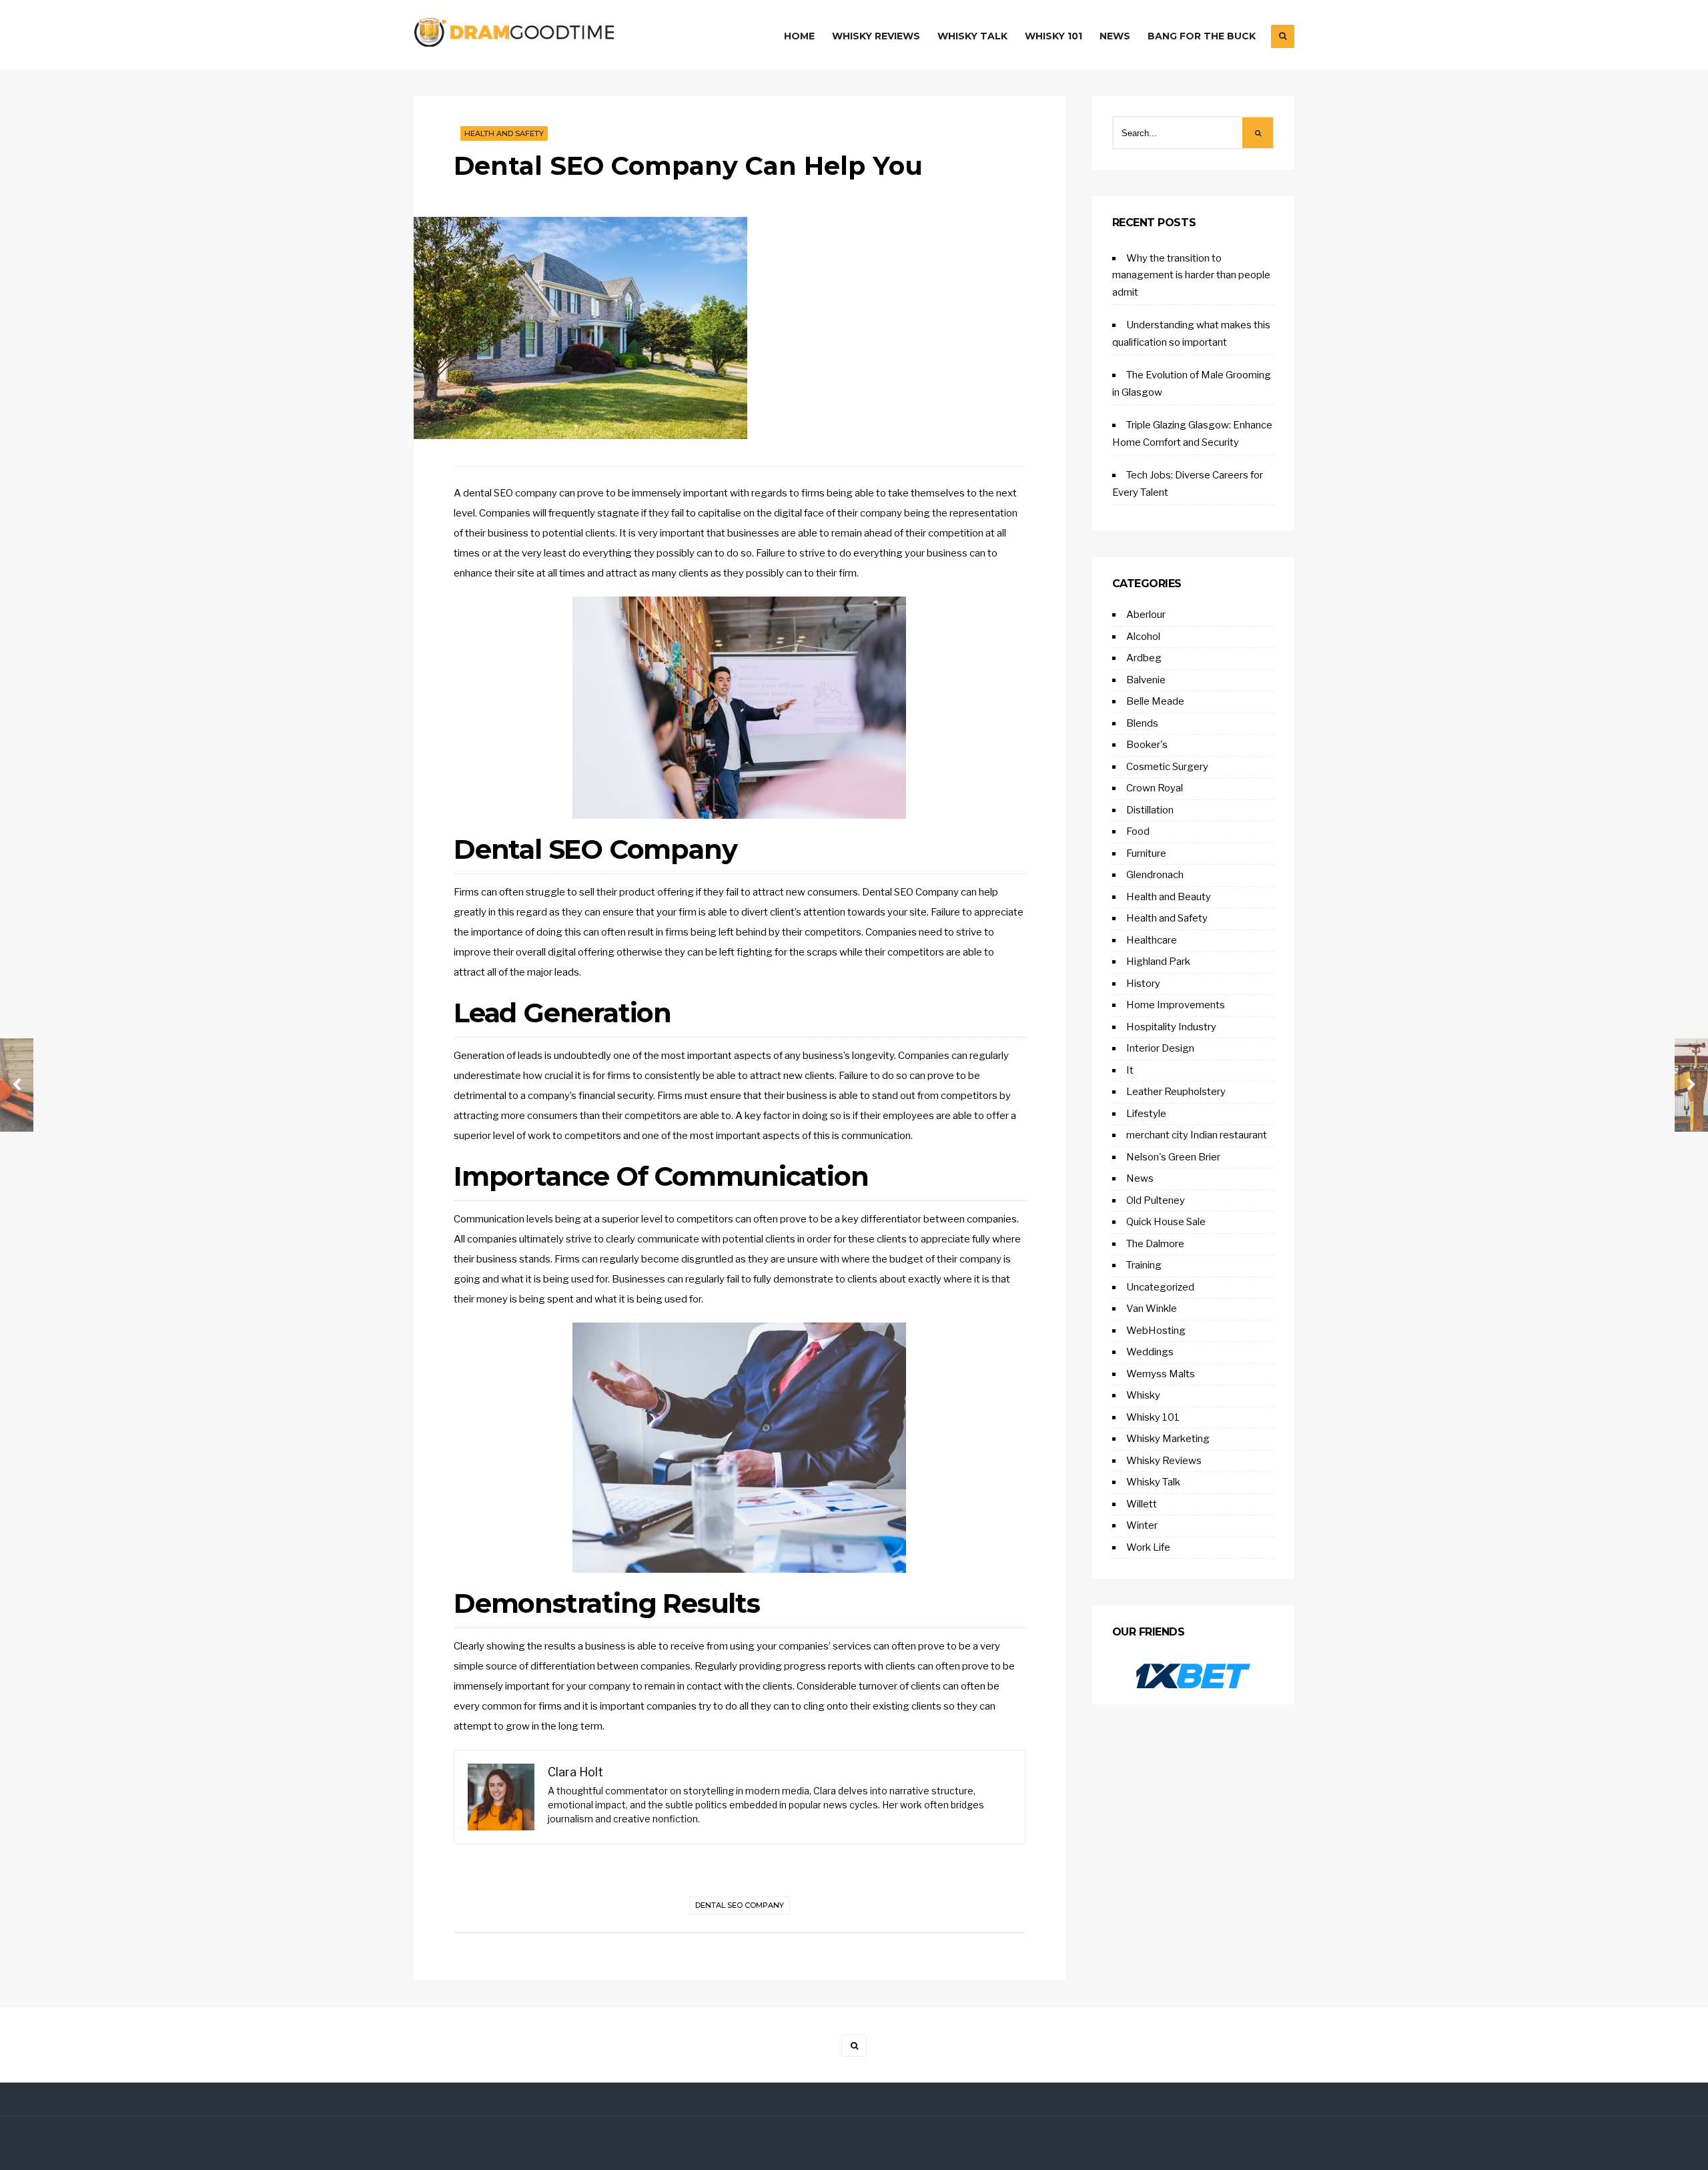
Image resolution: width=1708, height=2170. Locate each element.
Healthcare (1152, 940)
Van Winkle (1152, 1309)
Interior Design (1160, 1048)
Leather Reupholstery (1176, 1092)
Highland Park (1158, 962)
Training (1144, 1265)
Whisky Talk (972, 36)
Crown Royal (1155, 788)
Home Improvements (1176, 1005)
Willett (1142, 1504)
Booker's (1147, 745)
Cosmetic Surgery (1167, 767)
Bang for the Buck (1202, 36)
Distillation (1150, 810)
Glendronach (1155, 875)
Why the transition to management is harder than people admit (1191, 275)
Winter (1142, 1525)
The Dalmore (1155, 1244)
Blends (1142, 723)
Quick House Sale (1166, 1222)
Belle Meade (1155, 701)
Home (799, 36)
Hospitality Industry (1171, 1027)
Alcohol (1143, 637)
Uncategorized (1160, 1287)
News (1115, 36)
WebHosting (1156, 1331)
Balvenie (1146, 680)
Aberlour (1146, 615)
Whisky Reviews (876, 36)
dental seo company (740, 1905)
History (1143, 984)
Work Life (1148, 1547)
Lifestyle (1146, 1114)
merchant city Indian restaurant (1197, 1135)
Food (1138, 831)
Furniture (1146, 853)
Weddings (1150, 1352)
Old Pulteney (1156, 1200)
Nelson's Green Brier (1173, 1157)
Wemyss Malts (1161, 1374)
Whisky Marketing (1168, 1439)
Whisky (1143, 1395)
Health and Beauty (1169, 897)
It (1130, 1070)
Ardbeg (1144, 658)
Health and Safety (504, 133)
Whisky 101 (1053, 36)
